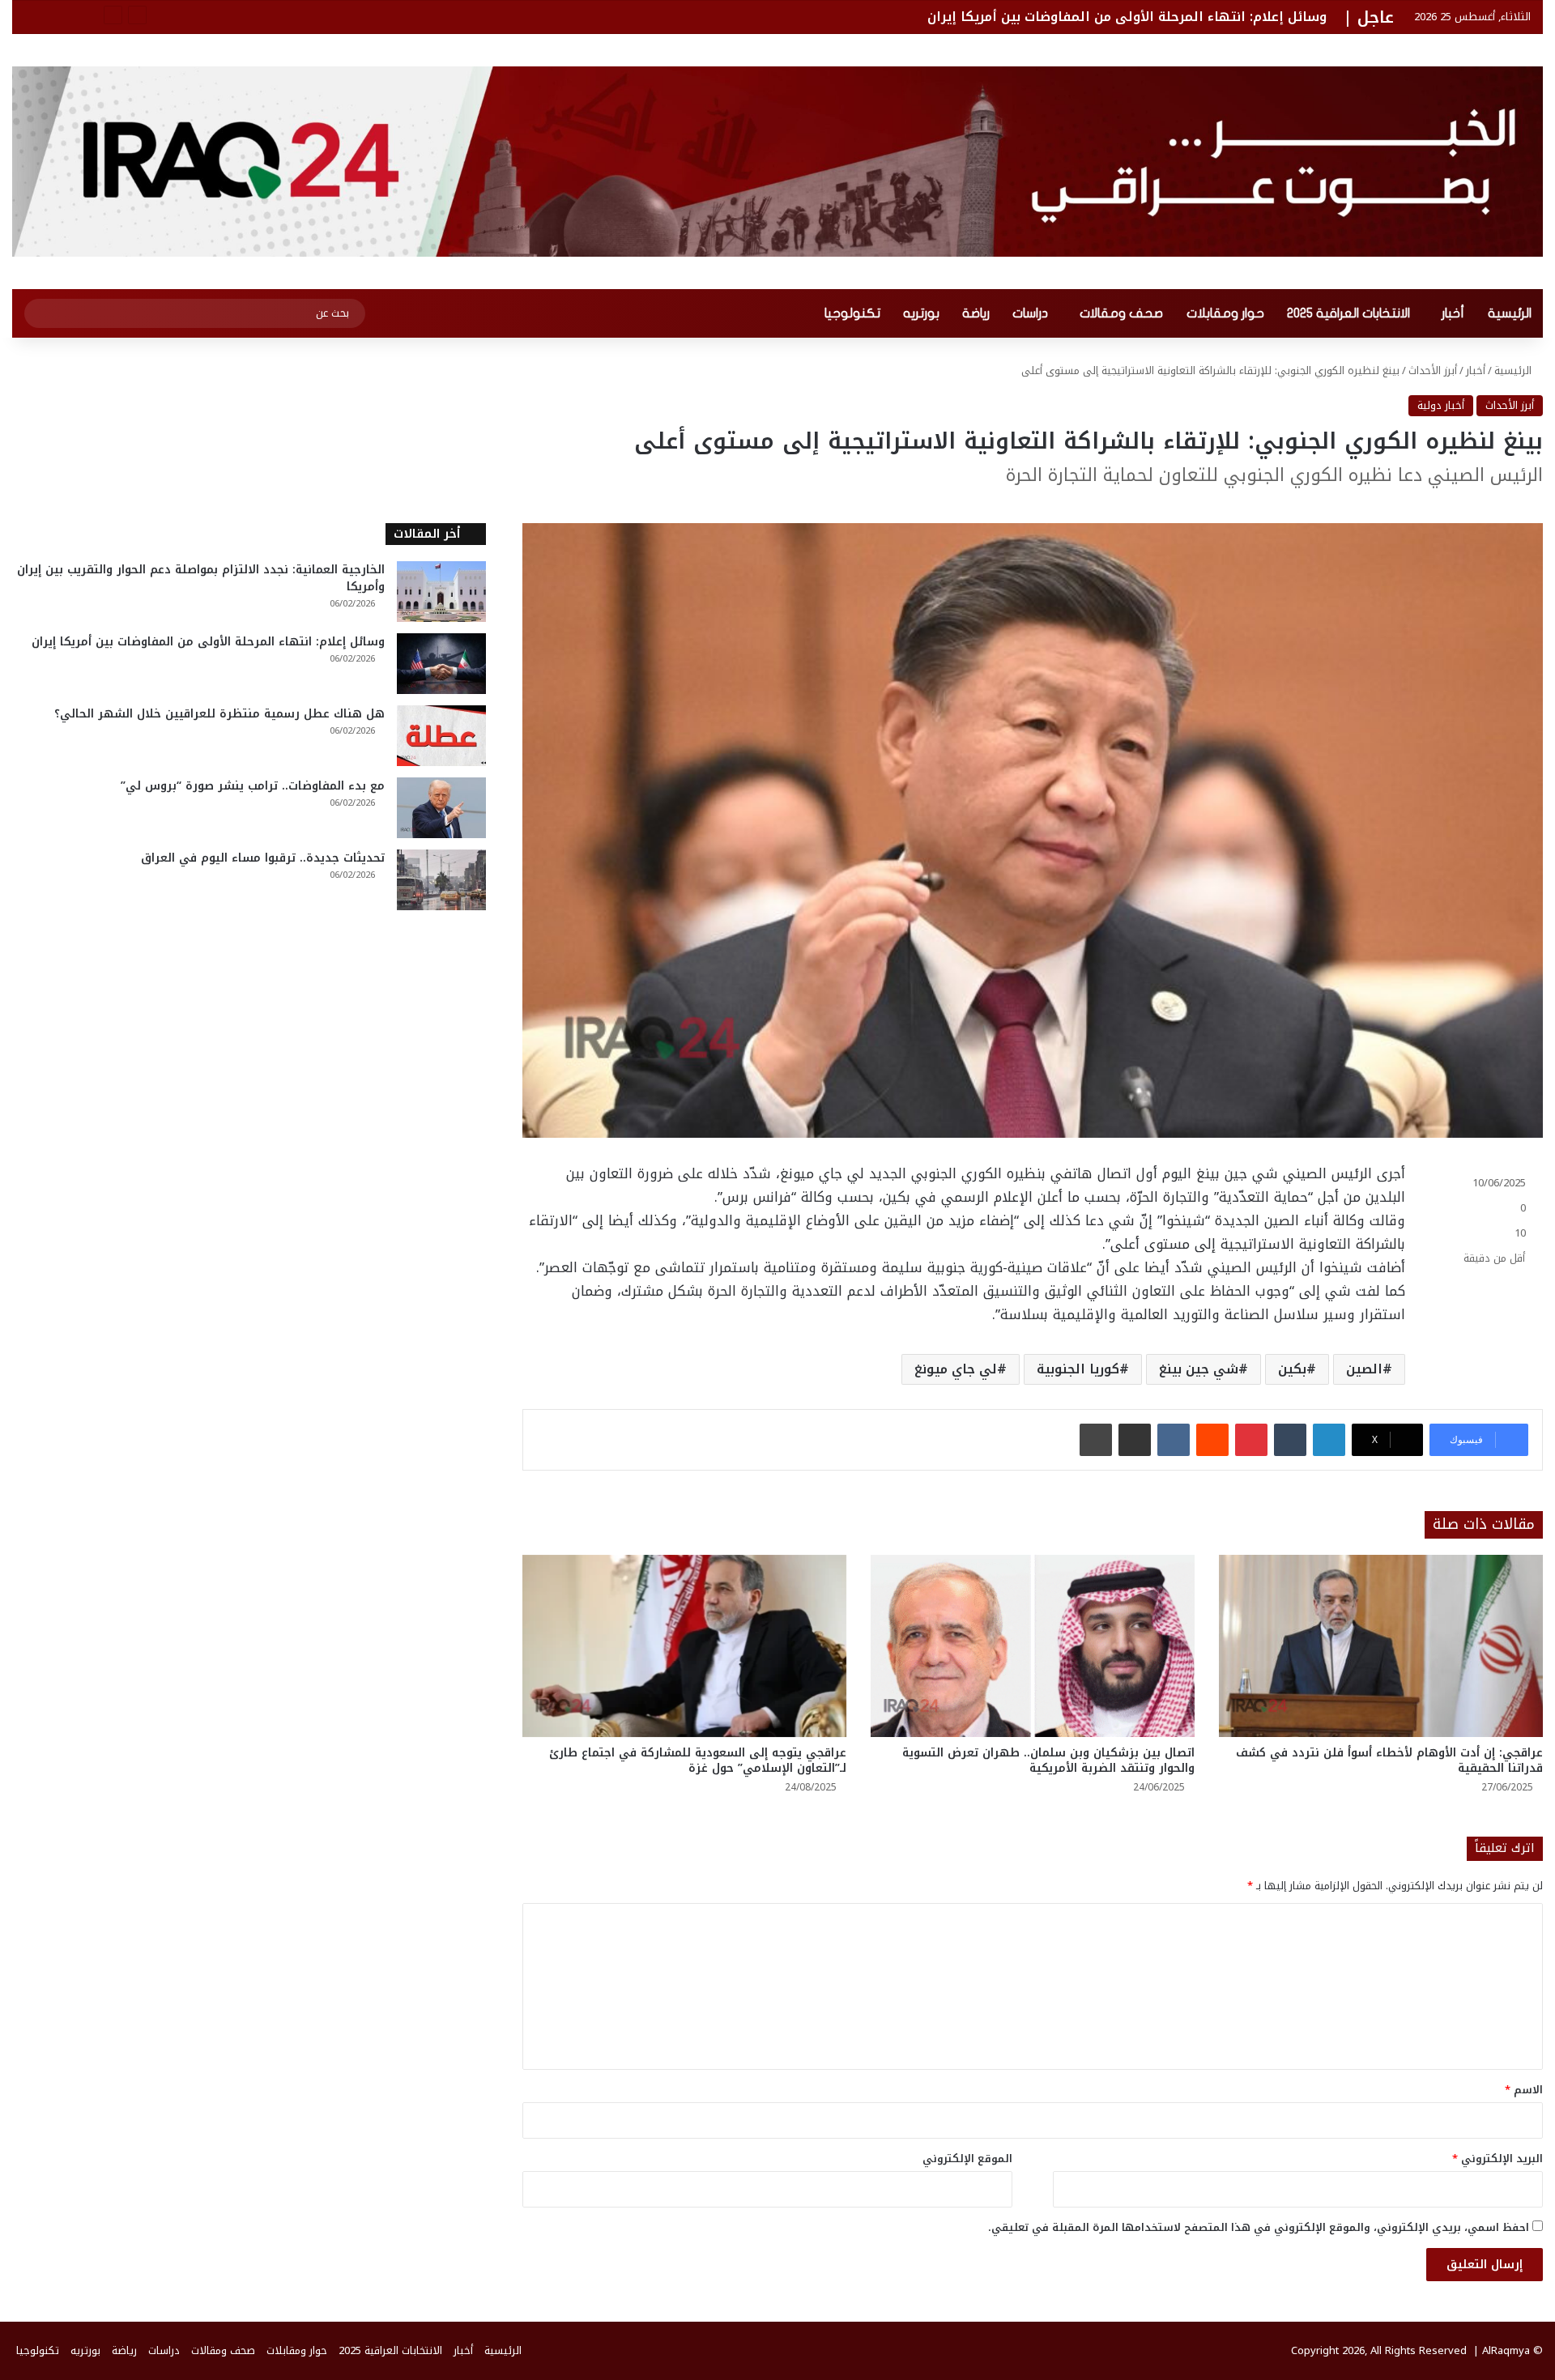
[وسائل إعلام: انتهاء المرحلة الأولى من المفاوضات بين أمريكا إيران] (441, 664)
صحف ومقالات (1121, 313)
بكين (1292, 1369)
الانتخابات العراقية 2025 (1348, 313)
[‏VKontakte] (1174, 1440)
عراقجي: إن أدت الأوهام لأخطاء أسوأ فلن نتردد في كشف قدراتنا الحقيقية (1389, 1761)
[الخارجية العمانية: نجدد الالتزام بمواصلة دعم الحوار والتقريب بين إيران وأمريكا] (441, 592)
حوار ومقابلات (1225, 313)
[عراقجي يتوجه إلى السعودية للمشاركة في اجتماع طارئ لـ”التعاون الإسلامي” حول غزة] (684, 1646)
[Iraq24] (777, 162)
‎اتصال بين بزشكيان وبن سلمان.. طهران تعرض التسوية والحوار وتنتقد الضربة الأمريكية (1048, 1761)
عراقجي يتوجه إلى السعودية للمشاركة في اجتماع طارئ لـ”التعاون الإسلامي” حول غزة (698, 1761)
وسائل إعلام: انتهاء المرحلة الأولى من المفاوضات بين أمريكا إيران (1127, 17)
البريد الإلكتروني (1497, 2159)
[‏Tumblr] (1290, 1440)
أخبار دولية (1441, 405)
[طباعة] (1096, 1440)
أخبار (1453, 313)
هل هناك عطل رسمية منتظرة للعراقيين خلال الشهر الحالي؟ (219, 714)
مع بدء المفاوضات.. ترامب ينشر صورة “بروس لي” (253, 786)
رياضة (976, 313)
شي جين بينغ (1199, 1369)
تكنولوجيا (852, 313)
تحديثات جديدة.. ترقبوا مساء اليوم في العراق (263, 858)
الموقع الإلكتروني (967, 2159)
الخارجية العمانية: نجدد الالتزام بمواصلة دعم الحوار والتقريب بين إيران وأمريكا (201, 578)
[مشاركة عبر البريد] (1135, 1440)
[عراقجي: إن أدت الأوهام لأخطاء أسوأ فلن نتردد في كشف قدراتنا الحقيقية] (1381, 1646)
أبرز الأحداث (1433, 370)
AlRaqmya (1506, 2350)
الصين (1364, 1369)
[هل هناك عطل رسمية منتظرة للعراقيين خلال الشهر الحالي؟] (441, 736)
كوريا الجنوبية (1078, 1369)
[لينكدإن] (1329, 1440)
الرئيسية (1510, 313)
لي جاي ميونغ (956, 1369)
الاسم (1524, 2090)
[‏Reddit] (1212, 1440)
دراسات (1030, 313)
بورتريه (921, 313)
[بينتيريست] (1251, 1440)
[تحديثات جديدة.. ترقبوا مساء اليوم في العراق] (441, 880)
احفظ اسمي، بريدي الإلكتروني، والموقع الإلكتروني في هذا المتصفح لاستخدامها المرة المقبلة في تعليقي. (1259, 2227)
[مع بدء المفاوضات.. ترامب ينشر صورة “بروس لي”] (441, 808)
